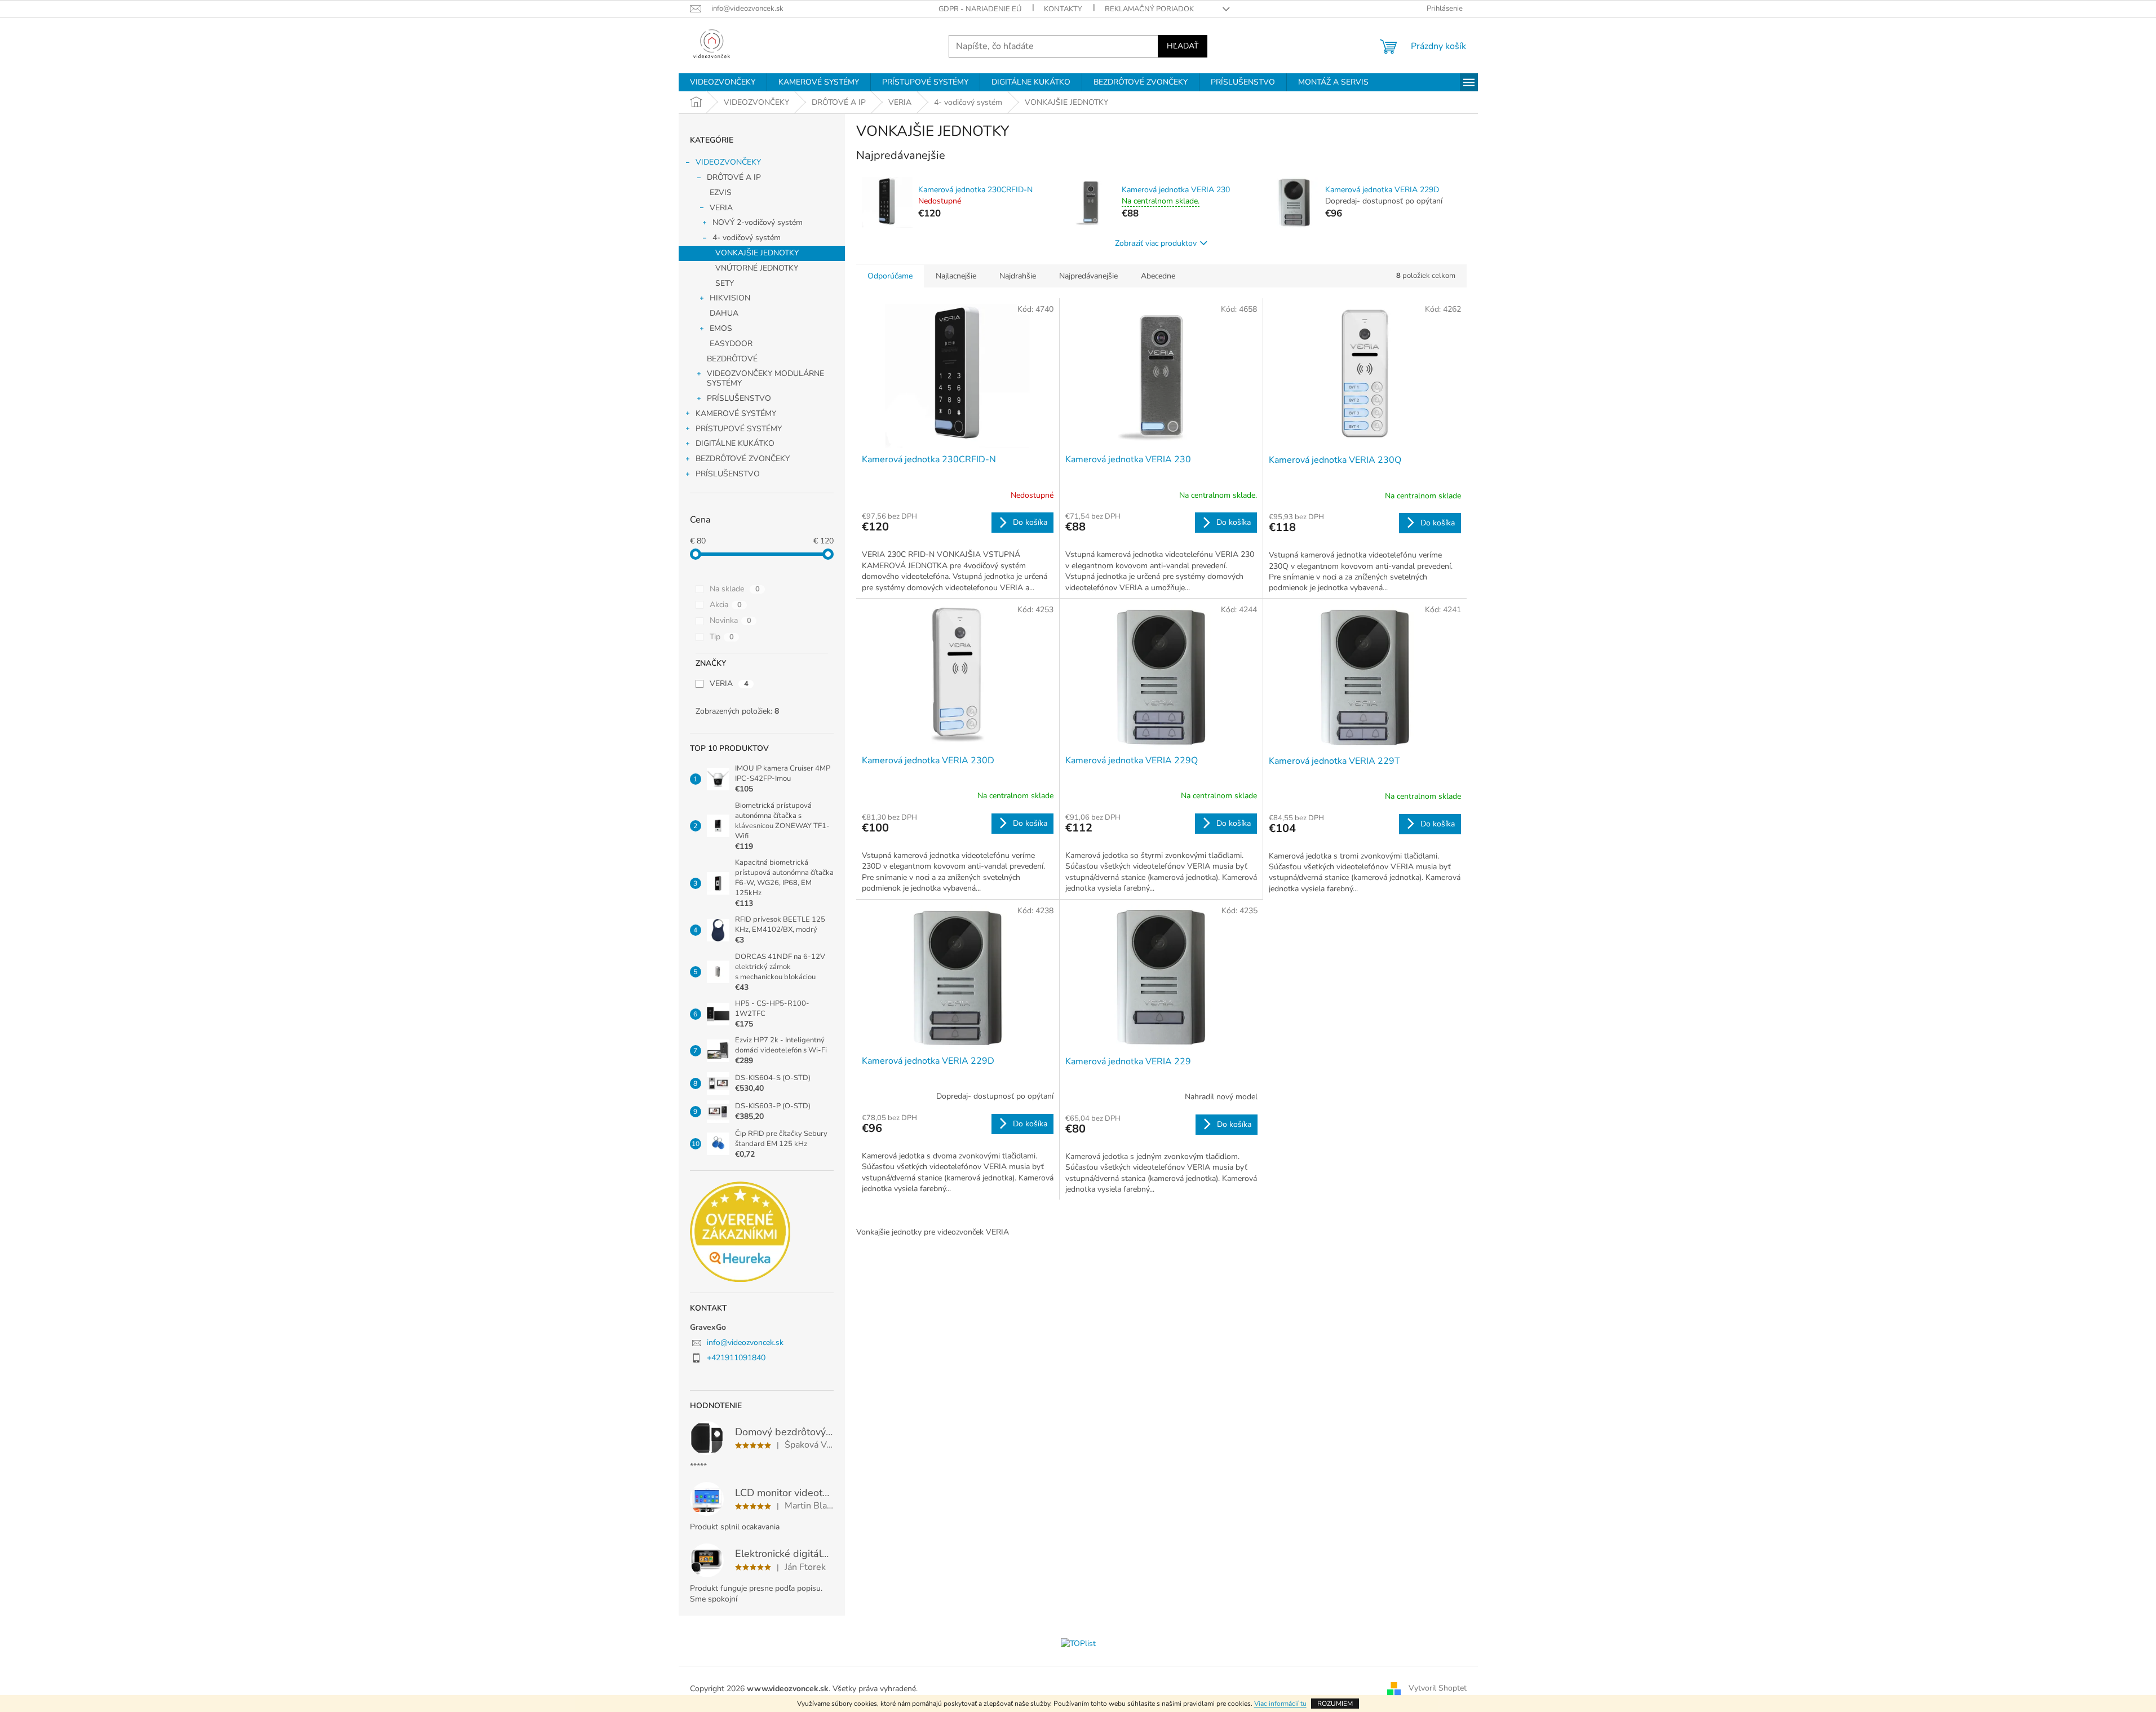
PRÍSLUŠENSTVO (739, 398)
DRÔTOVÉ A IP (734, 177)
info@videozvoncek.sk (745, 1342)
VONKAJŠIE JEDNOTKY (757, 253)
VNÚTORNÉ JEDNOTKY (757, 268)
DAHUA (724, 313)
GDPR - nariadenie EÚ (980, 9)
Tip (722, 637)
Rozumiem (1335, 1704)
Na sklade (735, 589)
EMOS (721, 328)
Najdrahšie (1018, 276)
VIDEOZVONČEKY (728, 162)
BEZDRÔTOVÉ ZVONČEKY (743, 459)
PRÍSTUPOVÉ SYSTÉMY (739, 429)
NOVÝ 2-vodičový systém (758, 222)
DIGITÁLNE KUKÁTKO (735, 443)
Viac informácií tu (1280, 1704)
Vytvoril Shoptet (1438, 1689)
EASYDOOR (731, 344)
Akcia (726, 605)
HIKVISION (730, 298)
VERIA (721, 208)
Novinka (731, 620)
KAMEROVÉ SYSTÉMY (736, 413)
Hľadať (1183, 46)
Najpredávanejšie (1088, 276)
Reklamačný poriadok (1149, 9)
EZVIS (721, 193)
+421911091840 (736, 1358)
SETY (725, 283)
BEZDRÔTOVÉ (732, 359)
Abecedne (1158, 276)
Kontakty (1063, 9)
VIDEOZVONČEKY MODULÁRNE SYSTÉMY (765, 378)
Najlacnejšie (956, 276)
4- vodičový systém (747, 238)
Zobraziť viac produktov (1156, 243)
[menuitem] (723, 82)
